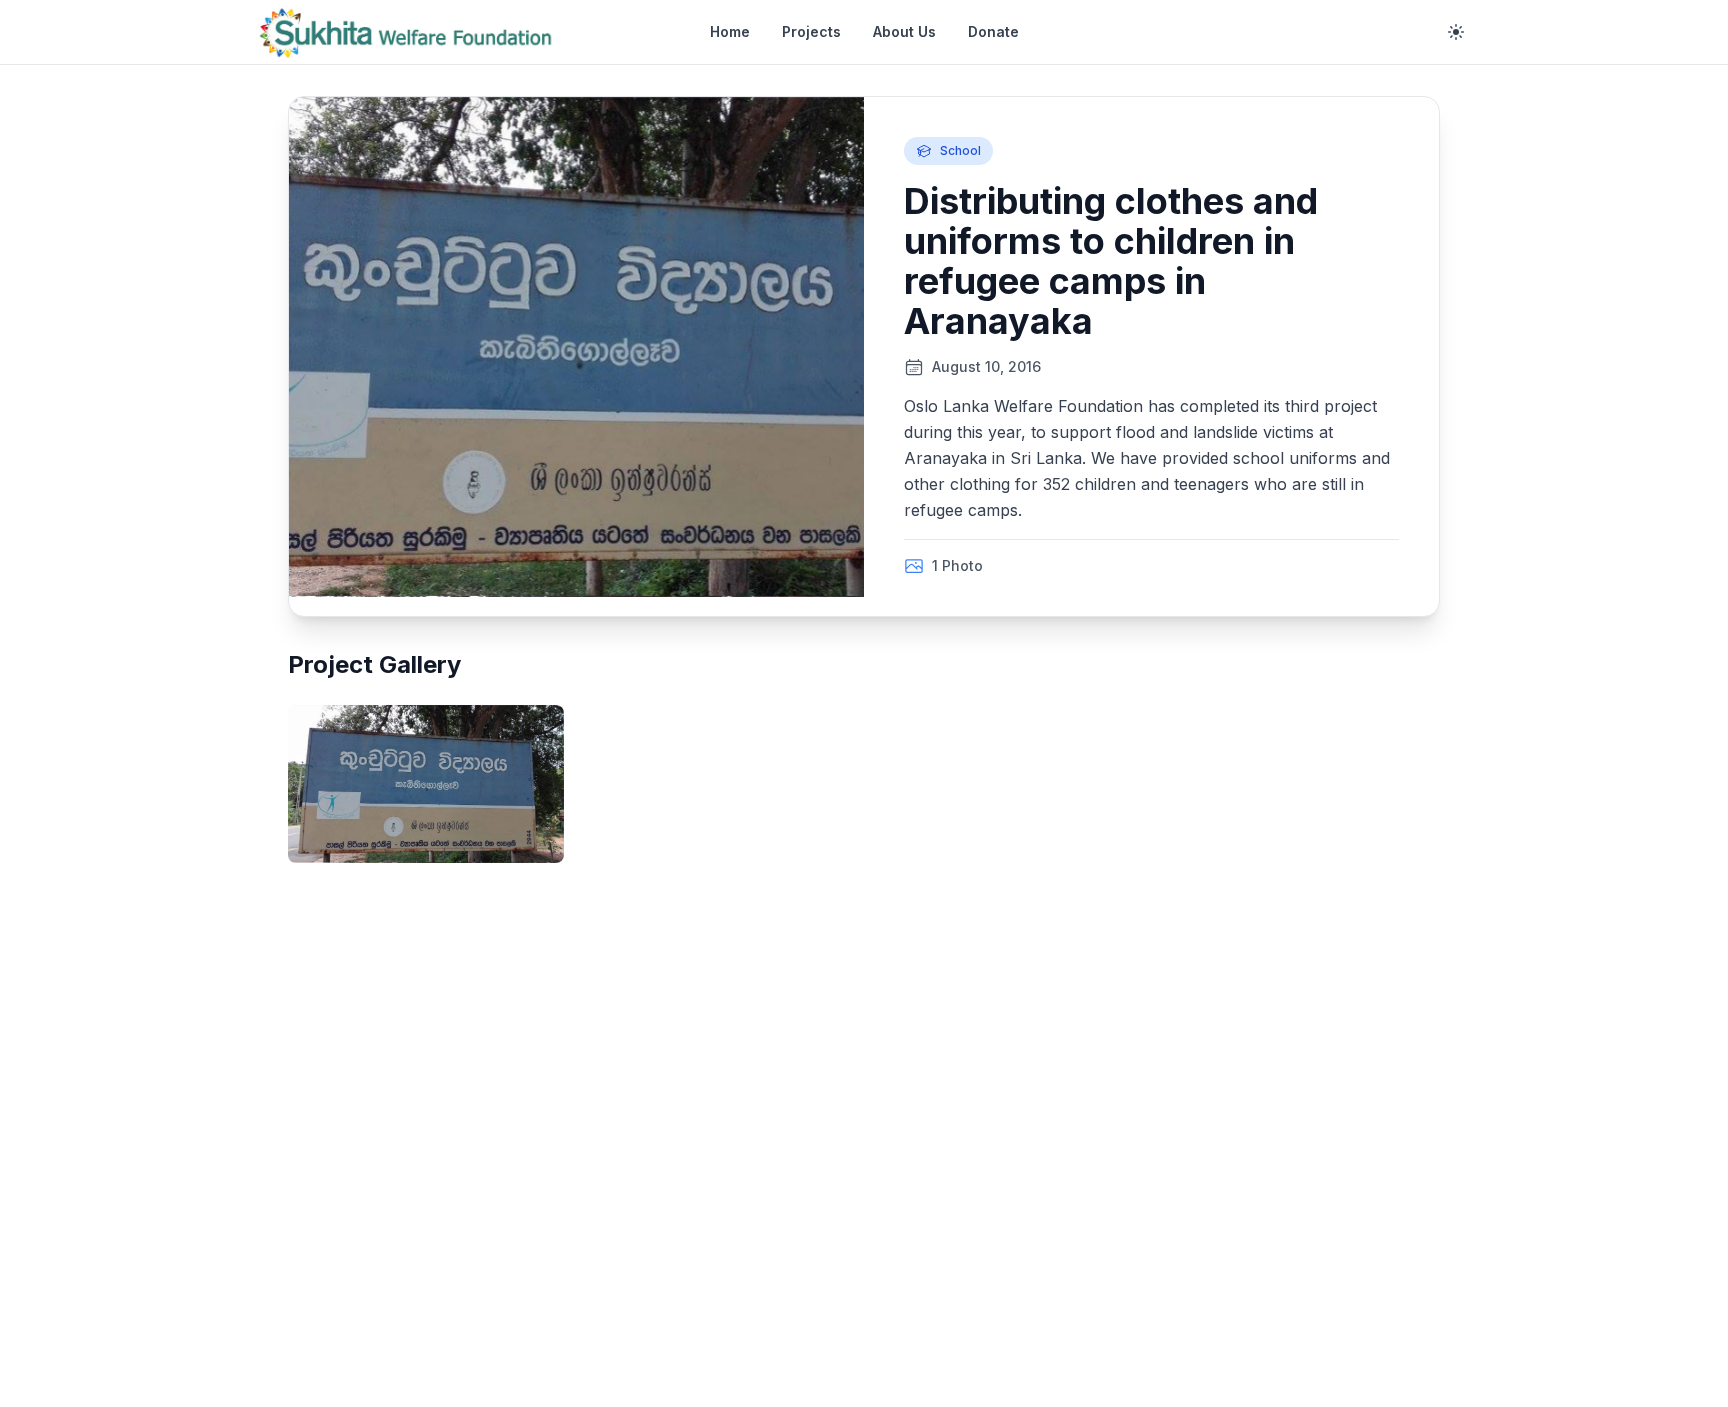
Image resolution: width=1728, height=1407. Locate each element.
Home (730, 31)
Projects (811, 31)
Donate (993, 31)
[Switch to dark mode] (1456, 32)
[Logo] (406, 32)
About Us (904, 31)
